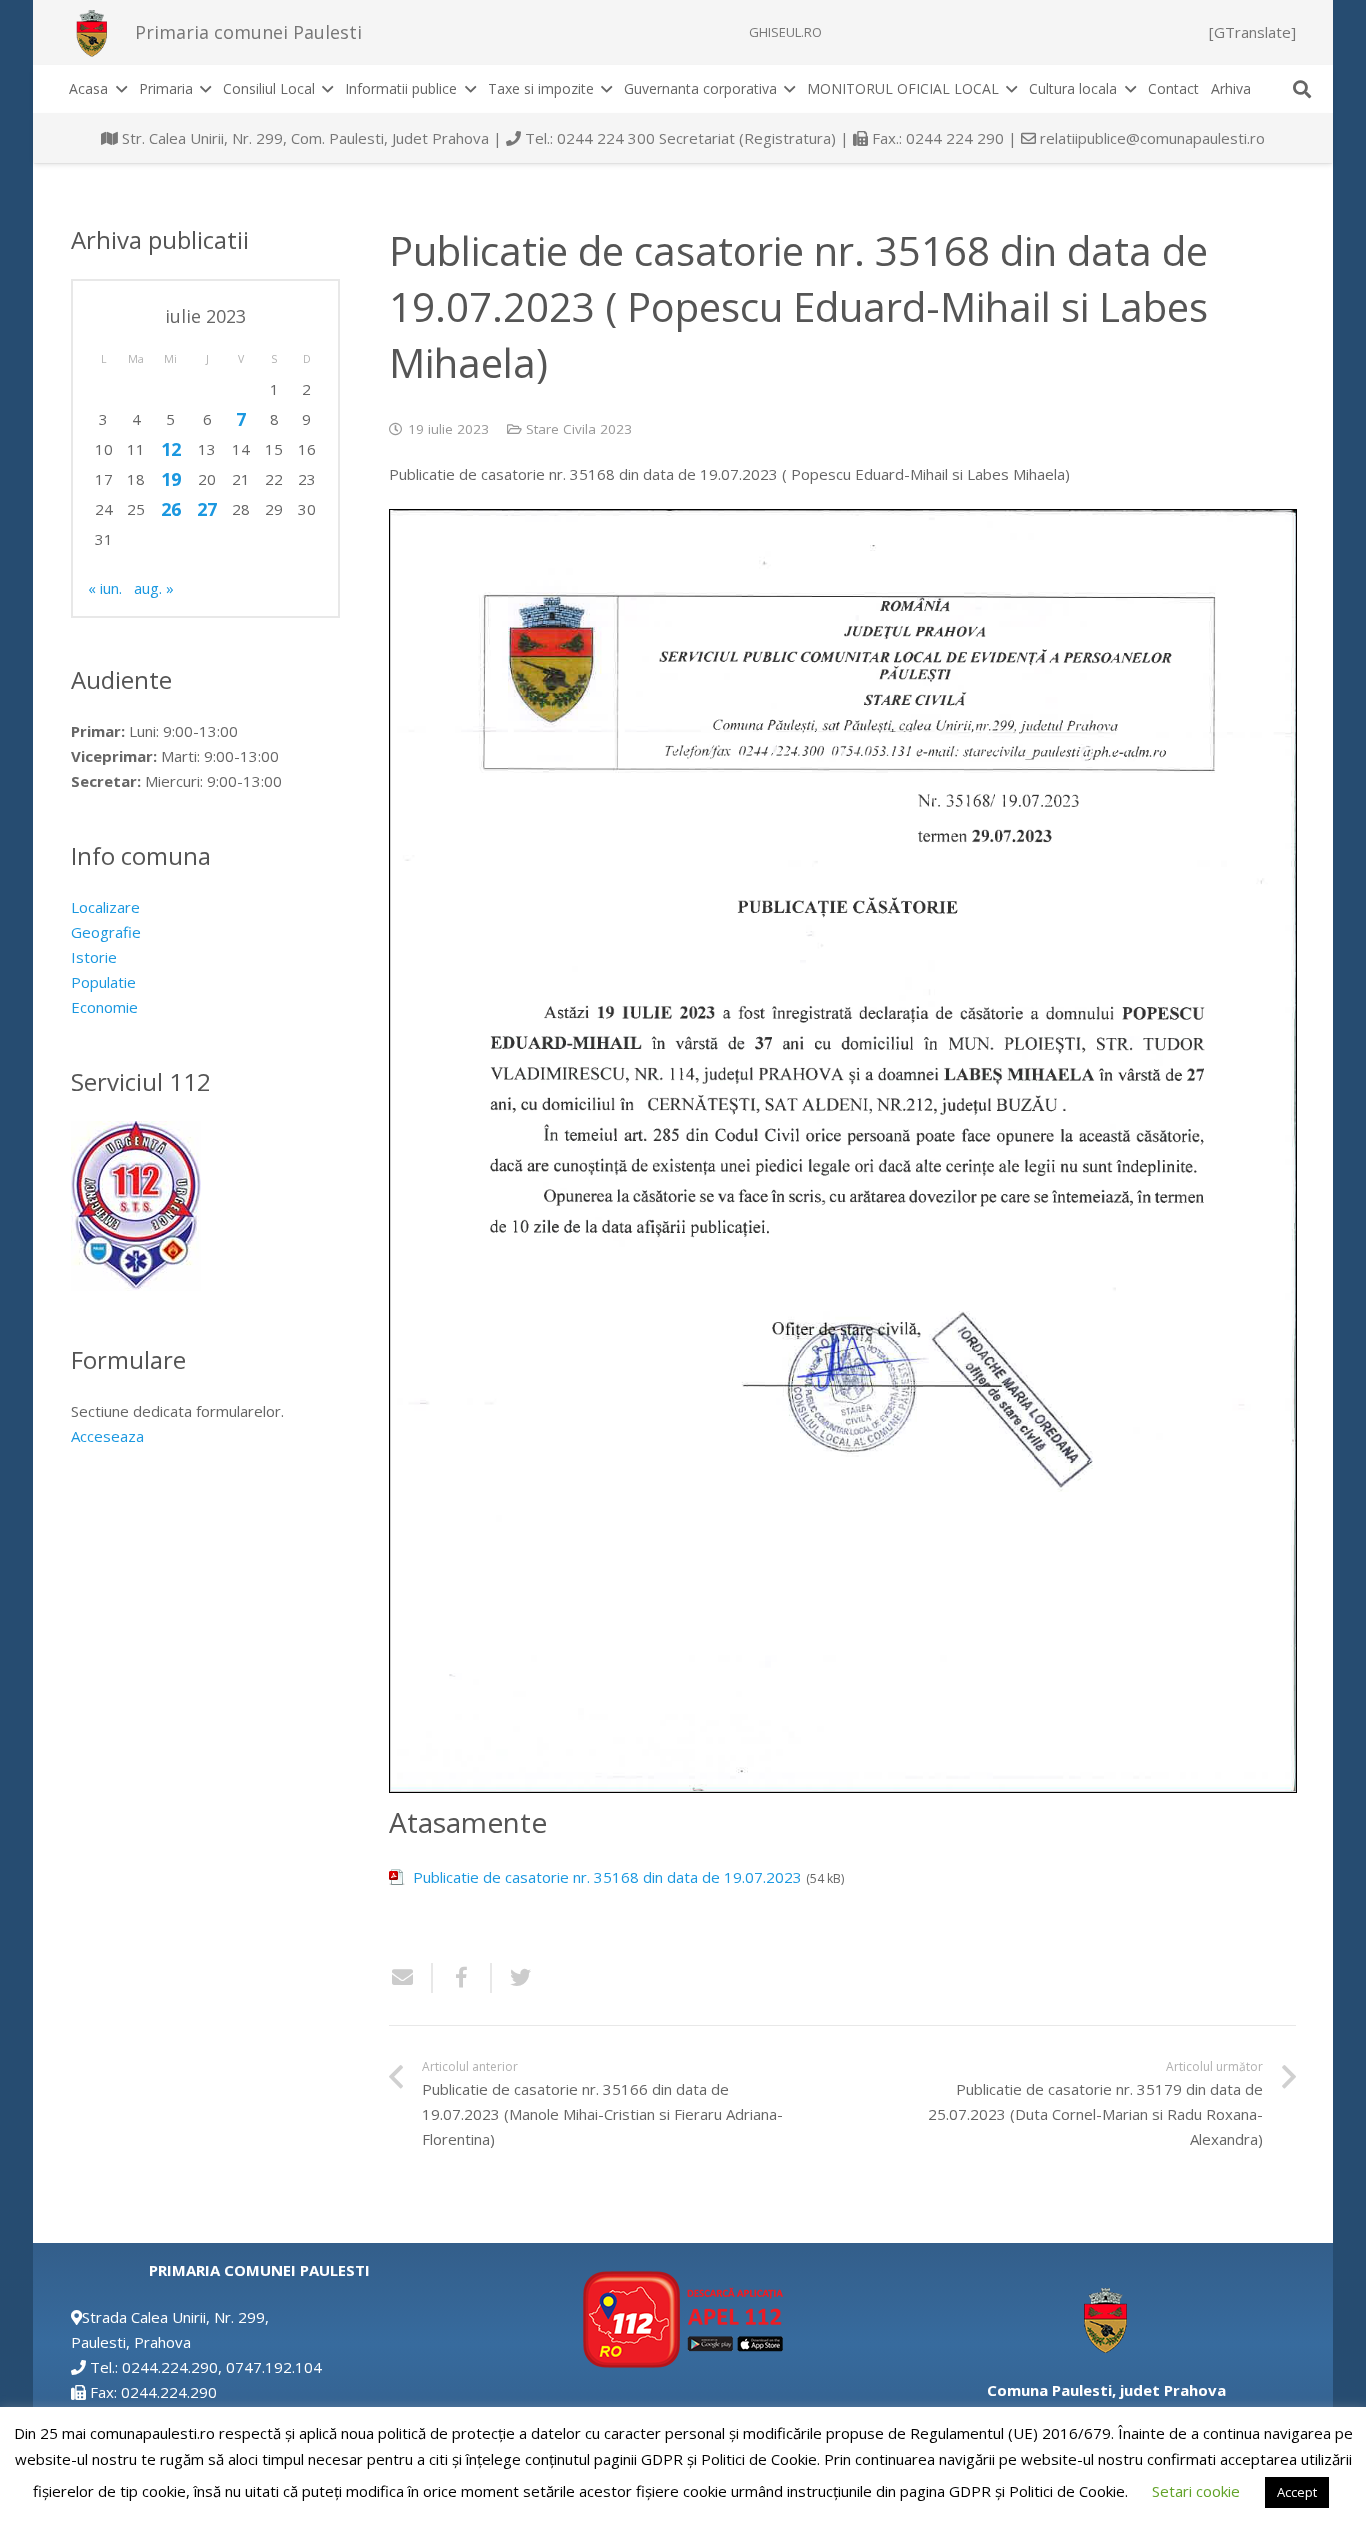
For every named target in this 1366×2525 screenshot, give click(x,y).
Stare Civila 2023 (579, 429)
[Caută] (1302, 89)
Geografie (106, 932)
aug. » (154, 588)
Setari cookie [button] (1196, 2491)
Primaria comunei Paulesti (248, 32)
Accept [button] (1297, 2492)
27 (207, 509)
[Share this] (462, 1978)
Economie (104, 1007)
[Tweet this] (513, 1978)
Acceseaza (107, 1436)
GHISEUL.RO (785, 32)
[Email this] (411, 1978)
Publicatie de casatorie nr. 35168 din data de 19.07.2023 (607, 1877)
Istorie (94, 957)
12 (171, 449)
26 (171, 509)
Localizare (105, 907)
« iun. (105, 588)
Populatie (103, 982)
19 (171, 479)
